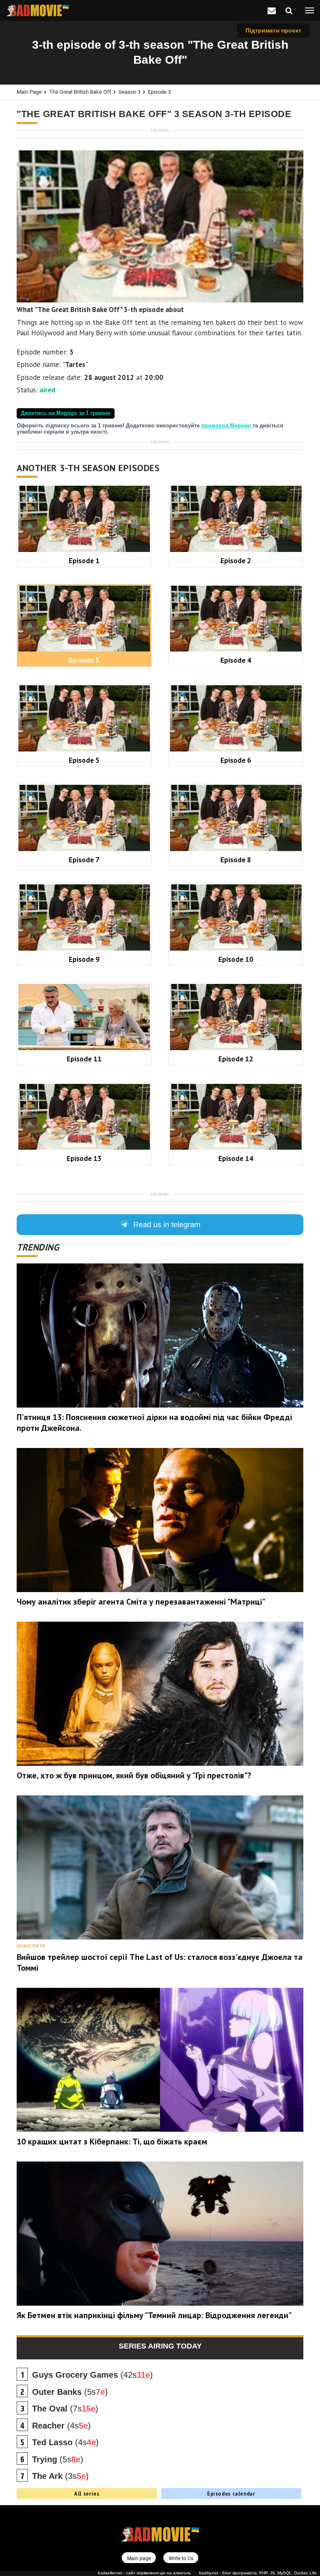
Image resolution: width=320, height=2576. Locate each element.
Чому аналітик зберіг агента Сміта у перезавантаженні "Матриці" (141, 1602)
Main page (29, 92)
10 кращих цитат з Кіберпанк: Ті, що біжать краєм (112, 2142)
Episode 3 (159, 92)
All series (87, 2494)
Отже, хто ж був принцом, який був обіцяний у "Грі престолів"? (134, 1775)
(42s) (92, 2375)
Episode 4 (236, 660)
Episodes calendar (231, 2494)
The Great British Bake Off (80, 92)
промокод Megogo (227, 426)
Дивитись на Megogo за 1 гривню (66, 413)
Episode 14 (236, 1158)
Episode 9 (84, 959)
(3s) (60, 2476)
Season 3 (129, 92)
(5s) (70, 2392)
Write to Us (181, 2558)
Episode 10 (236, 959)
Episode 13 (84, 1158)
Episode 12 (236, 1059)
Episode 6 (236, 760)
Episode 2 (236, 560)
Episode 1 (84, 560)
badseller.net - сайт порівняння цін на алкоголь (144, 2573)
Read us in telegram (167, 1225)
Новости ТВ (31, 1946)
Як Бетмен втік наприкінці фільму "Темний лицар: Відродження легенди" (154, 2315)
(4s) (61, 2426)
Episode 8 (236, 860)
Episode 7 (84, 860)
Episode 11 (84, 1059)
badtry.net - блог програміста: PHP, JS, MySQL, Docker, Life (258, 2573)
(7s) (65, 2409)
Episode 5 (84, 760)
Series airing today (160, 2346)
